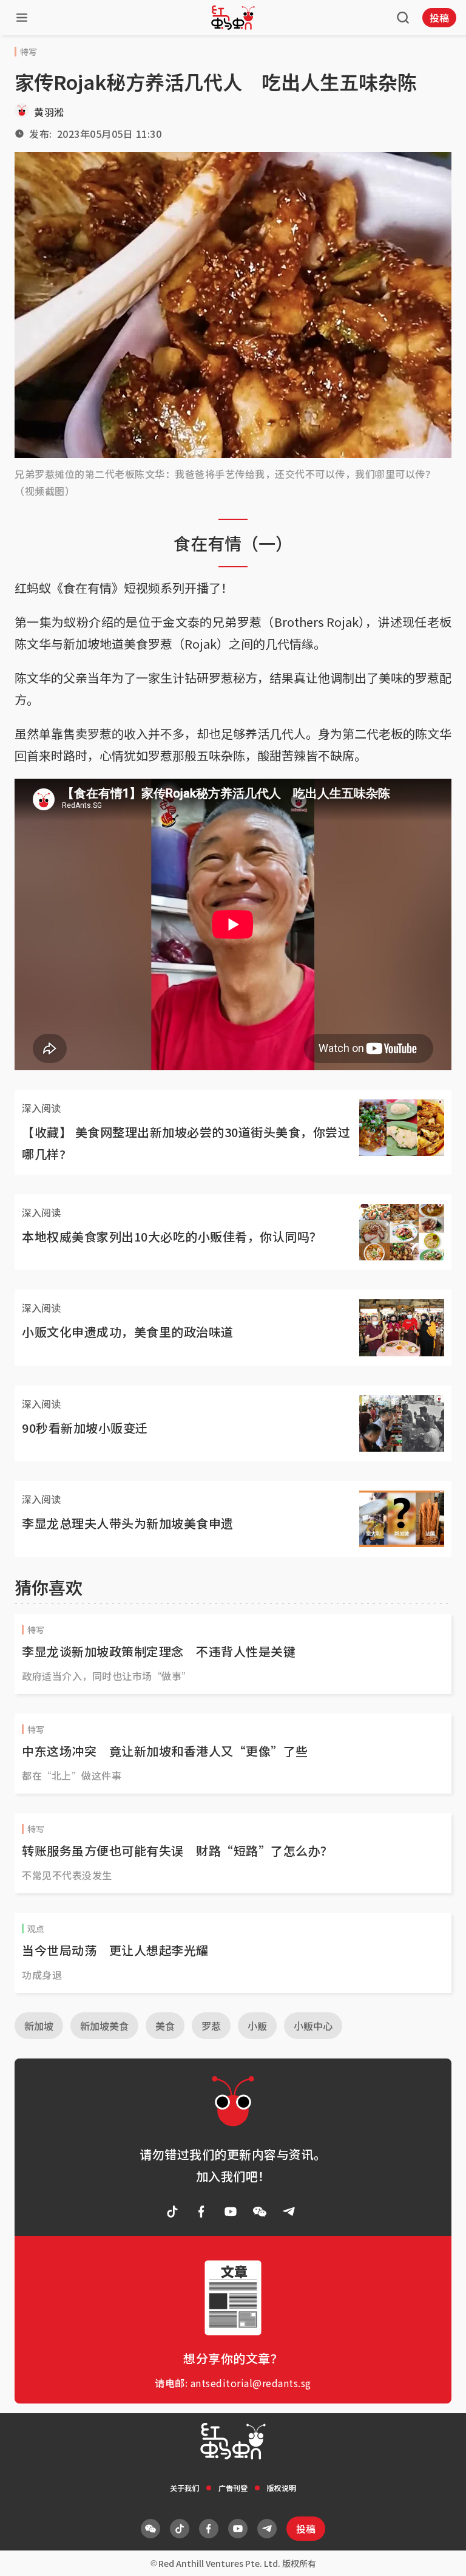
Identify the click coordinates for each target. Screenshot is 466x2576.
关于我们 (184, 2488)
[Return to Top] (438, 2554)
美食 (165, 2026)
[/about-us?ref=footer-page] (260, 2212)
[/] (233, 18)
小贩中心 (313, 2026)
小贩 (257, 2026)
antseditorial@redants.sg (251, 2383)
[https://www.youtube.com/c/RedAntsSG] (231, 2212)
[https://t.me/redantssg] (289, 2212)
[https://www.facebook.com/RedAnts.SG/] (201, 2212)
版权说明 (282, 2488)
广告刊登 (233, 2488)
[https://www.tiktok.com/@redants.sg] (172, 2212)
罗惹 (211, 2026)
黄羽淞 (49, 112)
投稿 (439, 18)
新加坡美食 (104, 2026)
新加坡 (39, 2026)
